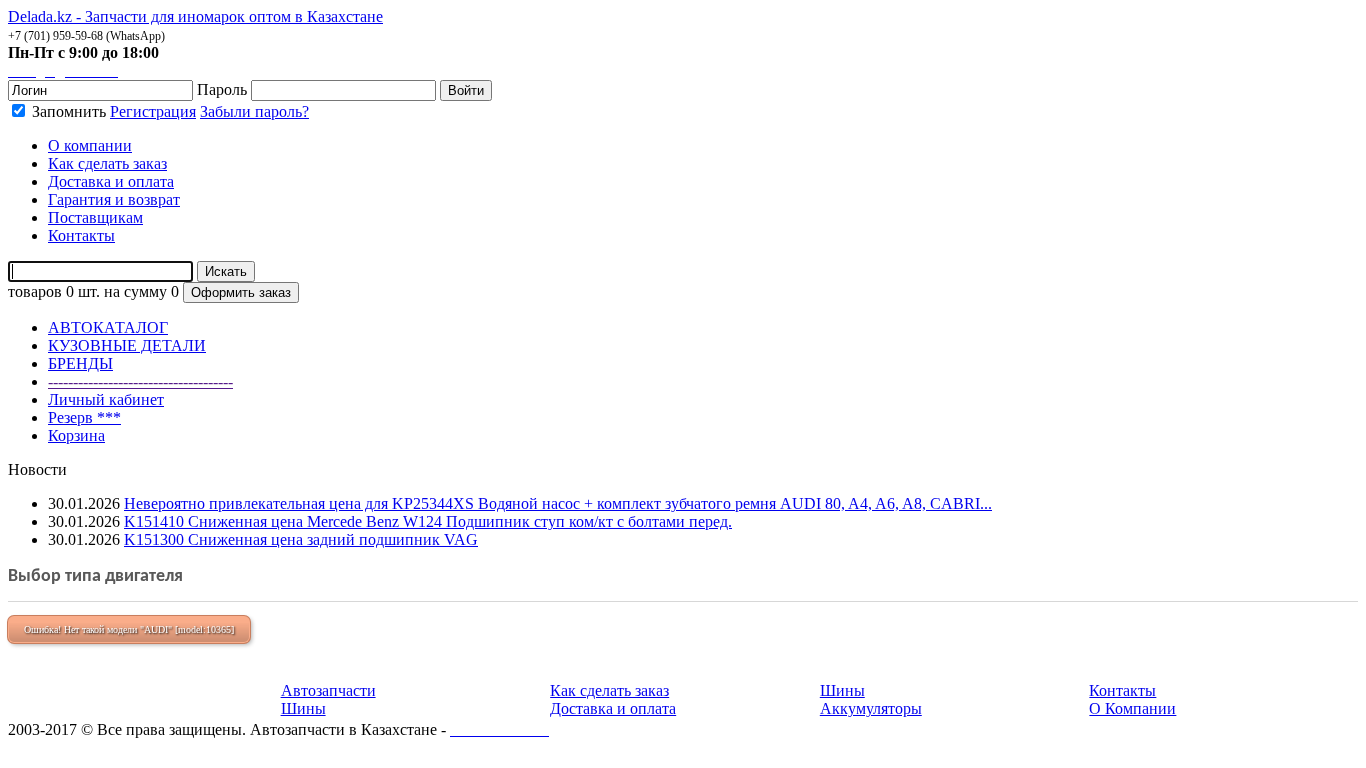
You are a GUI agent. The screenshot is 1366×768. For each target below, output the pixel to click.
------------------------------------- (140, 381)
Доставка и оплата (613, 708)
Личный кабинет (106, 399)
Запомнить (67, 111)
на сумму (135, 291)
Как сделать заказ (609, 690)
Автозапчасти (328, 690)
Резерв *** (84, 417)
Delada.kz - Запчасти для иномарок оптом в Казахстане (195, 16)
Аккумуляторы (871, 708)
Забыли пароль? (254, 111)
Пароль (222, 89)
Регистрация (153, 111)
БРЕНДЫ (80, 363)
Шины (303, 708)
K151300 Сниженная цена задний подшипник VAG (301, 539)
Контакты (1122, 690)
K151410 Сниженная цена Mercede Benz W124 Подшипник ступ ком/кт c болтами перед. (428, 521)
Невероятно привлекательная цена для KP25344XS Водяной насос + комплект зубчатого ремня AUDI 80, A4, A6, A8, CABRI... (558, 503)
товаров (35, 291)
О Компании (1132, 708)
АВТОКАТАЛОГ (108, 327)
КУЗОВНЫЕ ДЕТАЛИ (127, 345)
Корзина (76, 435)
